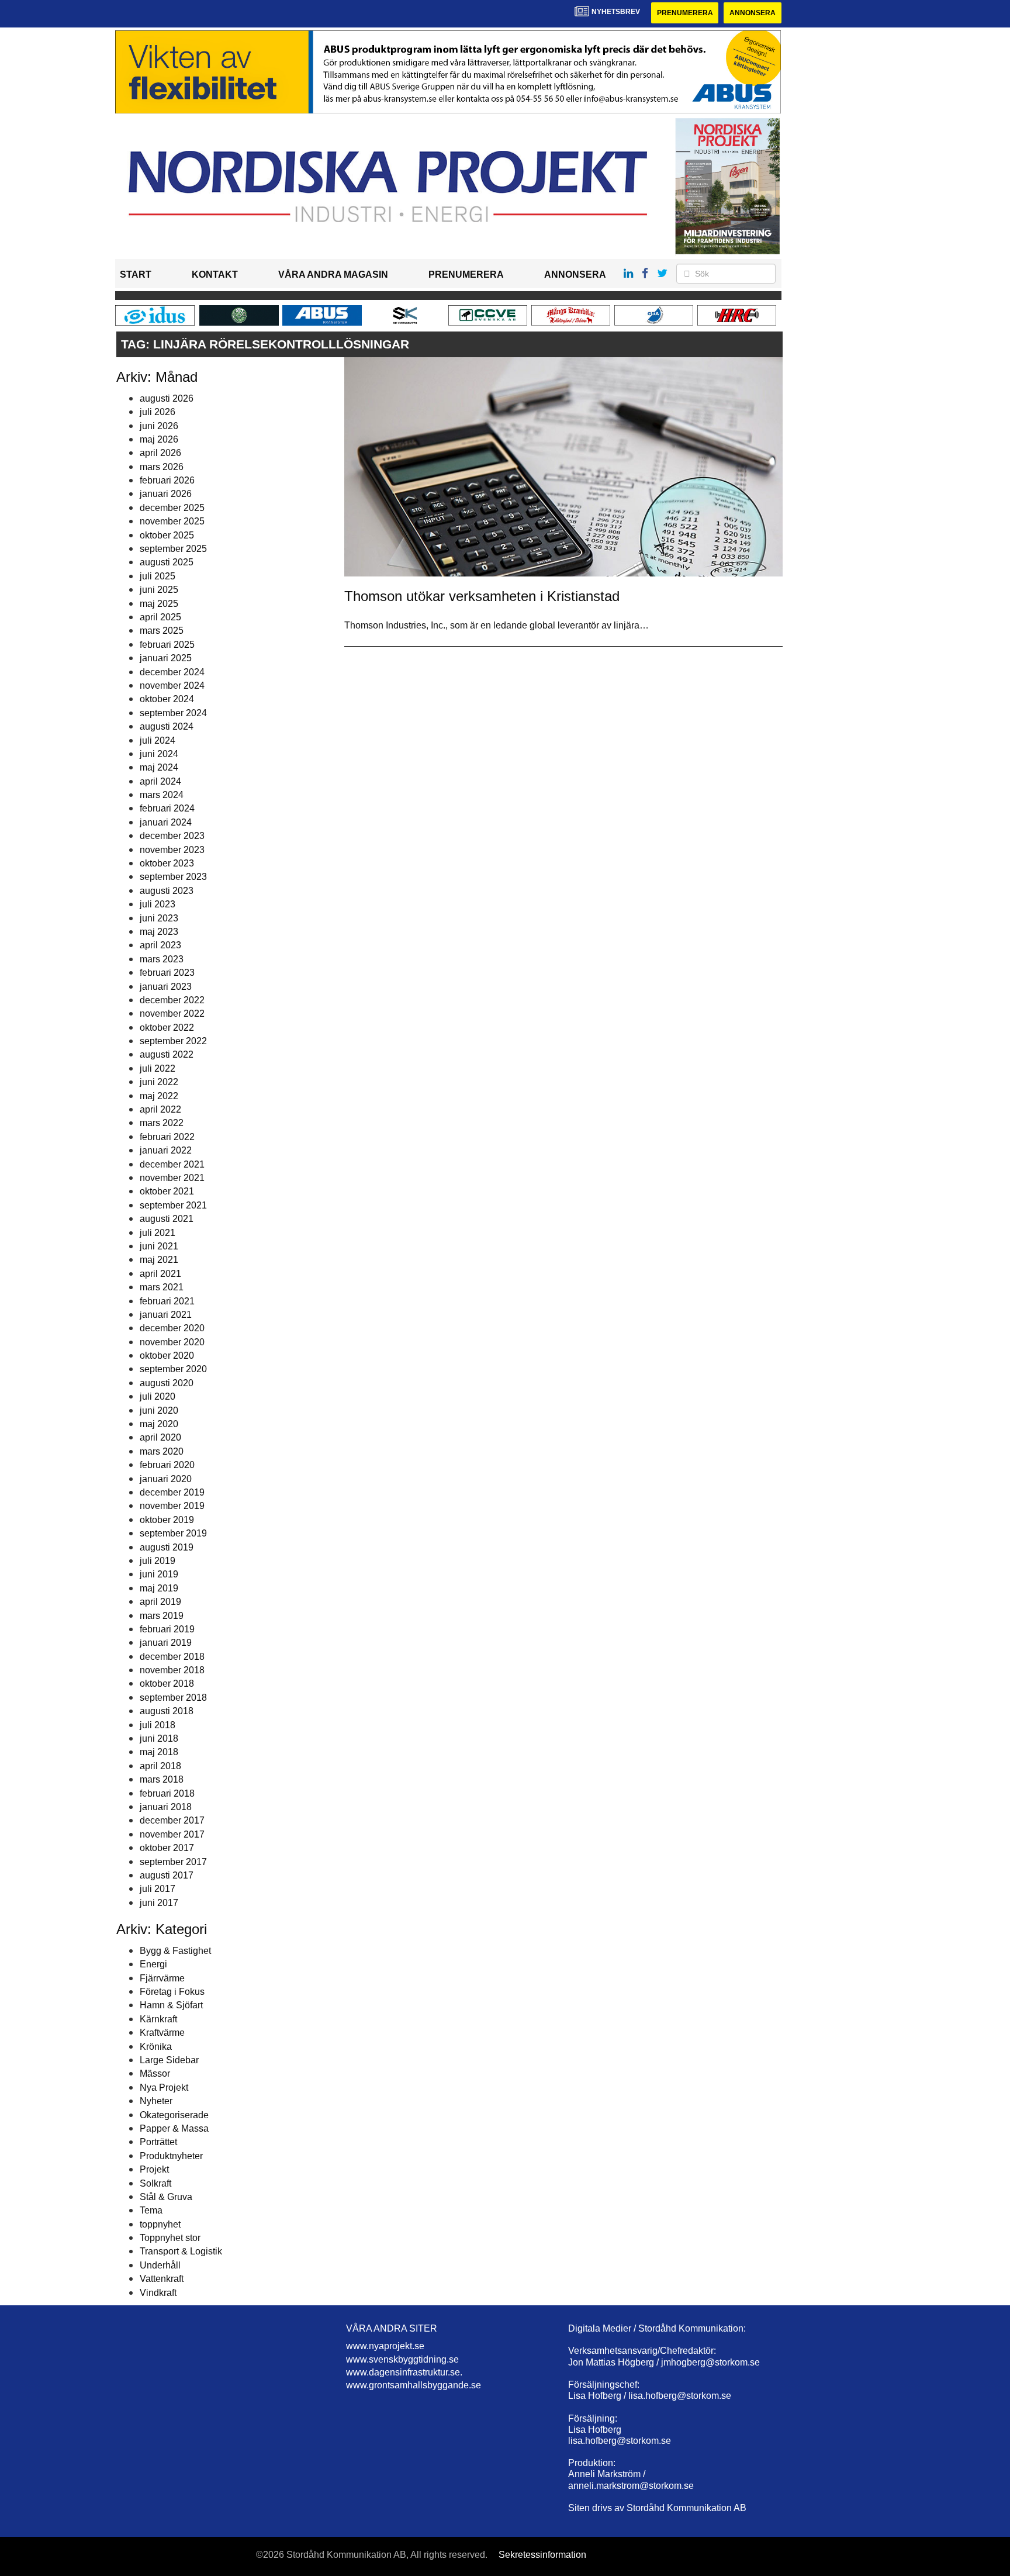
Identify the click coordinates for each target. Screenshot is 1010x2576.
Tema (151, 2210)
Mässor (155, 2073)
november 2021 (172, 1178)
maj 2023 (159, 932)
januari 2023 (166, 987)
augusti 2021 (167, 1219)
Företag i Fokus (172, 1992)
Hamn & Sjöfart (171, 2005)
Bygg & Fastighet (175, 1951)
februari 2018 (167, 1793)
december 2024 (172, 672)
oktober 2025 (167, 535)
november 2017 (172, 1834)
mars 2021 (162, 1287)
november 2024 (172, 686)
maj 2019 (159, 1588)
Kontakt (215, 274)
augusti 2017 (167, 1875)
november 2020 (172, 1342)
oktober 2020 (167, 1356)
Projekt (154, 2169)
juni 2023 (159, 918)
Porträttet (158, 2142)
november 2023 (172, 850)
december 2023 (172, 836)
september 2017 (173, 1862)
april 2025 (160, 617)
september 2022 (173, 1041)
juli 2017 (158, 1889)
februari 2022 (167, 1137)
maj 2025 (159, 604)
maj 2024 (159, 767)
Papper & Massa (174, 2128)
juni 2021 (159, 1246)
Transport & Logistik (181, 2251)
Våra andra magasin (333, 274)
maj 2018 (159, 1752)
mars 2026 (162, 467)
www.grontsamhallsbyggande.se (414, 2385)
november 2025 (172, 521)
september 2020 (173, 1369)
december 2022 (172, 1000)
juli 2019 (158, 1561)
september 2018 (173, 1698)
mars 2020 (162, 1451)
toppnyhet (160, 2224)
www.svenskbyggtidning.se (402, 2359)
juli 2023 (158, 904)
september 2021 (173, 1205)
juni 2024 (159, 754)
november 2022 (172, 1014)
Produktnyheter (171, 2156)
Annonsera (753, 13)
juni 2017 (159, 1903)
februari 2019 (167, 1629)
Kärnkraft (158, 2019)
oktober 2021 (167, 1191)
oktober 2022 (167, 1028)
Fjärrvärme (162, 1978)
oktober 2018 (167, 1684)
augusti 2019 (167, 1547)
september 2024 (173, 713)
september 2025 (173, 549)
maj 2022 (159, 1096)
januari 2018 (166, 1807)
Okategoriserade (174, 2115)
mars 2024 (162, 795)
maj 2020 (159, 1424)
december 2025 (172, 508)
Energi (153, 1964)
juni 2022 (159, 1082)
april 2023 (160, 945)
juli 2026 (158, 412)
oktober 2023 (167, 863)
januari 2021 (166, 1315)
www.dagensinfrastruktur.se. (404, 2372)
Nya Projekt (164, 2088)
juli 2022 (158, 1068)
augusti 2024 (167, 726)
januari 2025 (166, 658)
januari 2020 (166, 1479)
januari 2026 (166, 494)
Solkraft (155, 2183)
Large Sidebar (169, 2060)
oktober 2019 (167, 1520)
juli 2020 (158, 1396)
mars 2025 (162, 631)
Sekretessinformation (542, 2555)
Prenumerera (685, 13)
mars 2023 (162, 959)
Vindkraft (158, 2293)
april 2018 (160, 1766)
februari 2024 (167, 808)
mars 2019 (162, 1616)
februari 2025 (167, 645)
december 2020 (172, 1328)
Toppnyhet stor (170, 2238)
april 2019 (160, 1602)
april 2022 (160, 1109)
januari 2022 (166, 1150)
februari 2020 (167, 1465)
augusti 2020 (167, 1383)
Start (136, 274)
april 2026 (160, 453)
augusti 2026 (167, 398)
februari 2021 (167, 1301)
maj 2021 (159, 1260)
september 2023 (173, 877)
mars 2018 (162, 1779)
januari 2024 (166, 822)
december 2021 (172, 1164)
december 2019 (172, 1492)
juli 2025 (158, 576)
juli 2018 (158, 1725)
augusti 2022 (167, 1054)
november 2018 (172, 1670)
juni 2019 (159, 1574)
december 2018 (172, 1657)
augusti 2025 (167, 562)
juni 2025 (159, 590)
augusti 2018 (167, 1711)
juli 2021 (158, 1233)
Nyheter (156, 2101)
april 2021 (160, 1274)
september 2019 (173, 1533)
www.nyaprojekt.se (385, 2346)
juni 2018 (159, 1738)
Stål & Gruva (166, 2197)
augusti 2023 (167, 891)
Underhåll (160, 2265)
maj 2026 (159, 439)
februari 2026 (167, 480)
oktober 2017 (167, 1848)
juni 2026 (159, 426)
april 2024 (160, 781)
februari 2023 (167, 973)
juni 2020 (159, 1410)
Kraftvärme (162, 2033)
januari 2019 (166, 1643)
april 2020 (160, 1437)
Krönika (156, 2047)
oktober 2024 (167, 699)
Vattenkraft (162, 2279)
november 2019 (172, 1506)
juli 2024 (158, 740)
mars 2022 (162, 1123)
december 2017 (172, 1820)
